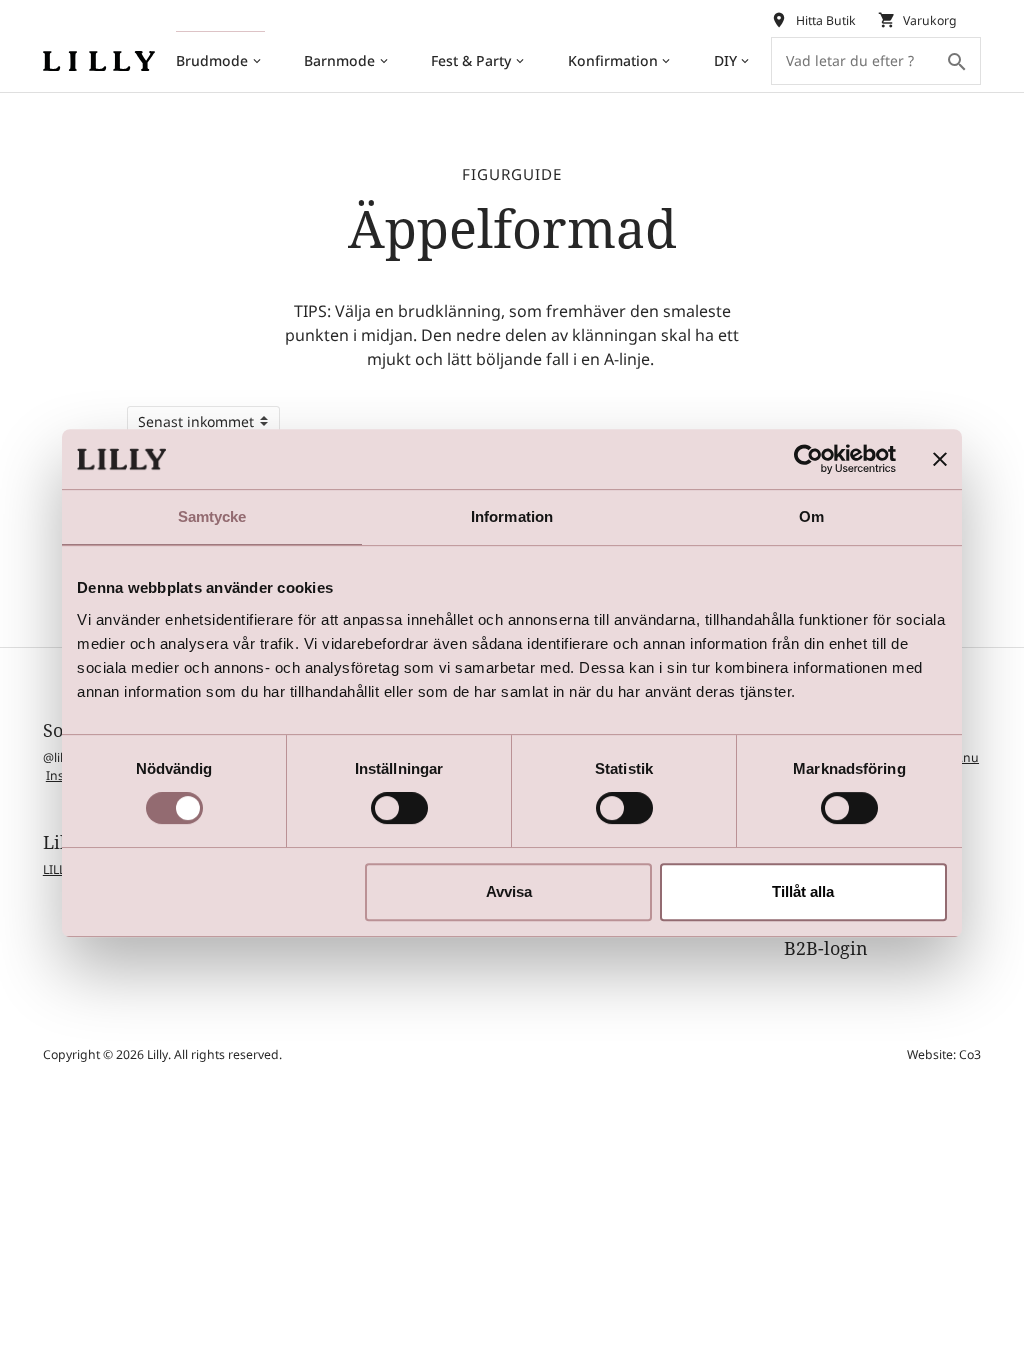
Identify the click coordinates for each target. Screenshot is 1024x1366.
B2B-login (826, 948)
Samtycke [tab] (212, 516)
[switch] (399, 808)
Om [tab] (811, 516)
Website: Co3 (944, 1054)
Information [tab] (512, 516)
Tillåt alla (803, 891)
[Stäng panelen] (940, 459)
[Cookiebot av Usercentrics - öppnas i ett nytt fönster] (808, 459)
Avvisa (509, 891)
